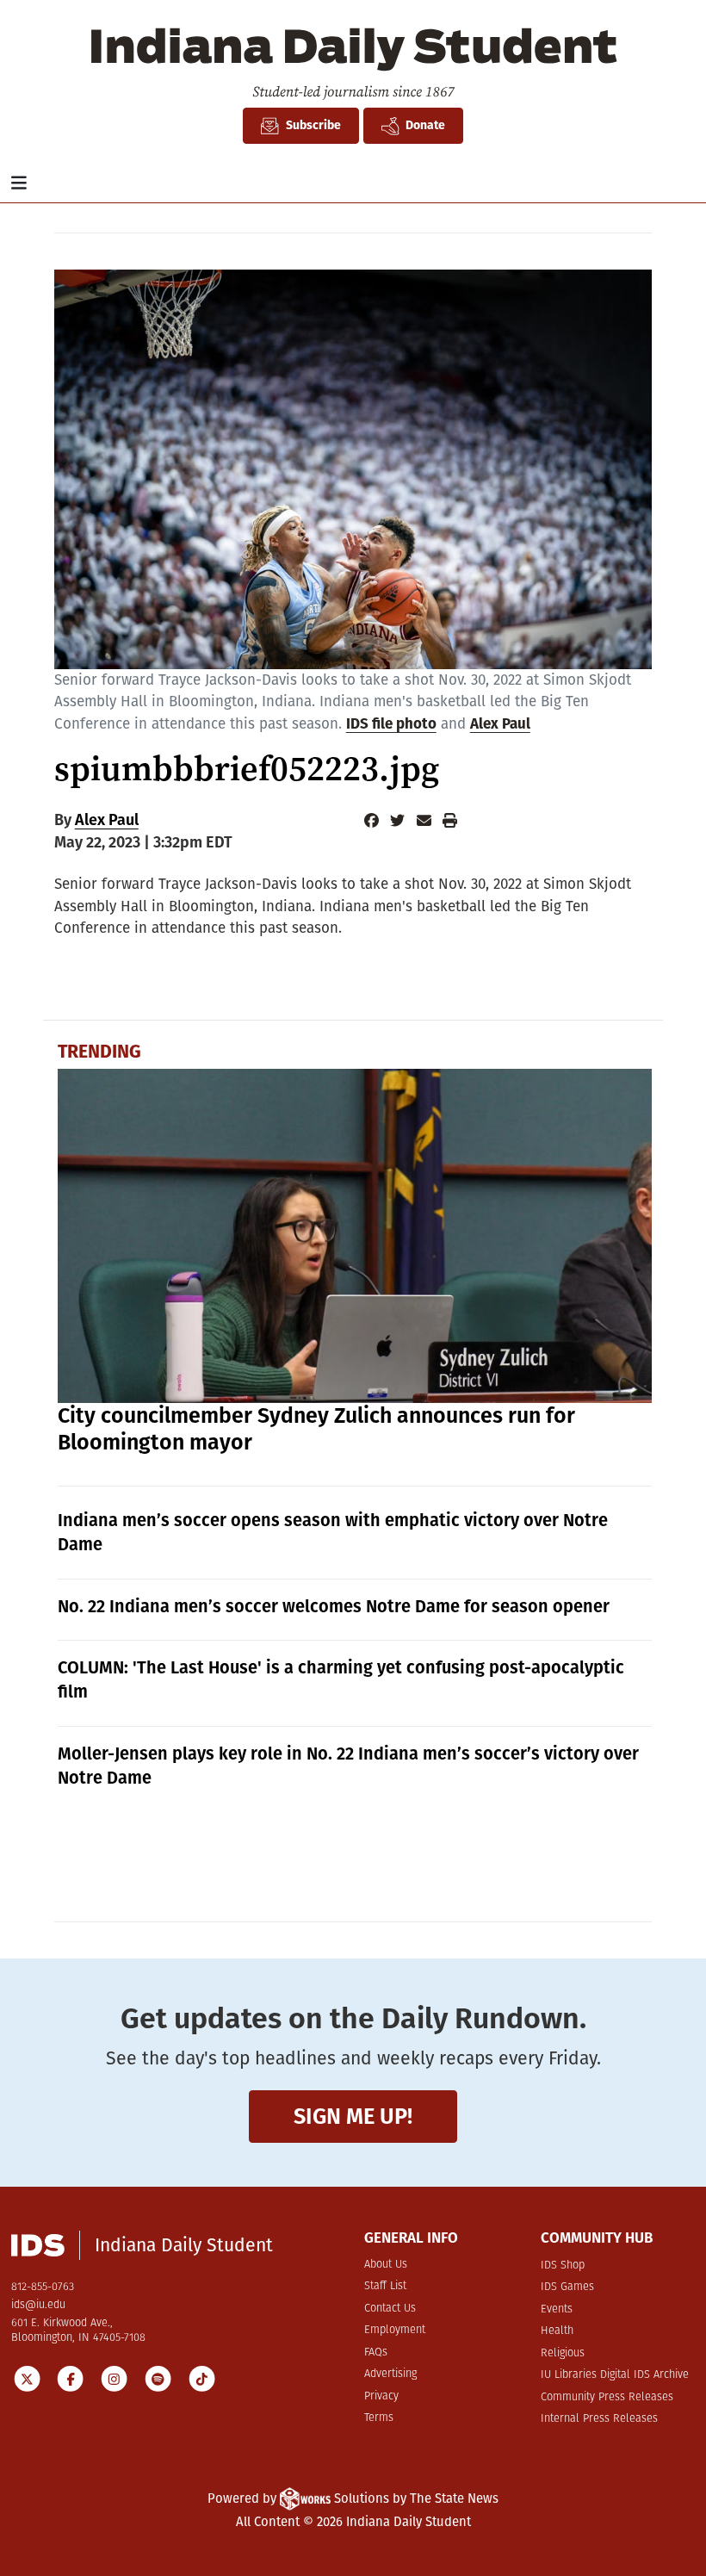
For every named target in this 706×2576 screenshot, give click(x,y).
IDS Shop (563, 2266)
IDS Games (567, 2287)
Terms (379, 2418)
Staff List (385, 2286)
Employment (395, 2330)
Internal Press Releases (599, 2419)
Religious (563, 2353)
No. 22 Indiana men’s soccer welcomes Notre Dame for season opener (334, 1606)
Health (557, 2331)
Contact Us (390, 2309)
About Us (386, 2265)
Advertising (390, 2374)
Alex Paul (500, 724)
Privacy (381, 2396)
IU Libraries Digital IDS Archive (615, 2375)
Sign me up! (353, 2117)
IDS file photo (391, 724)
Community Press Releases (607, 2397)
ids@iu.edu (38, 2305)
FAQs (376, 2353)
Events (557, 2309)
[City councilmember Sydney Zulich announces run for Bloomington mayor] (355, 1236)
